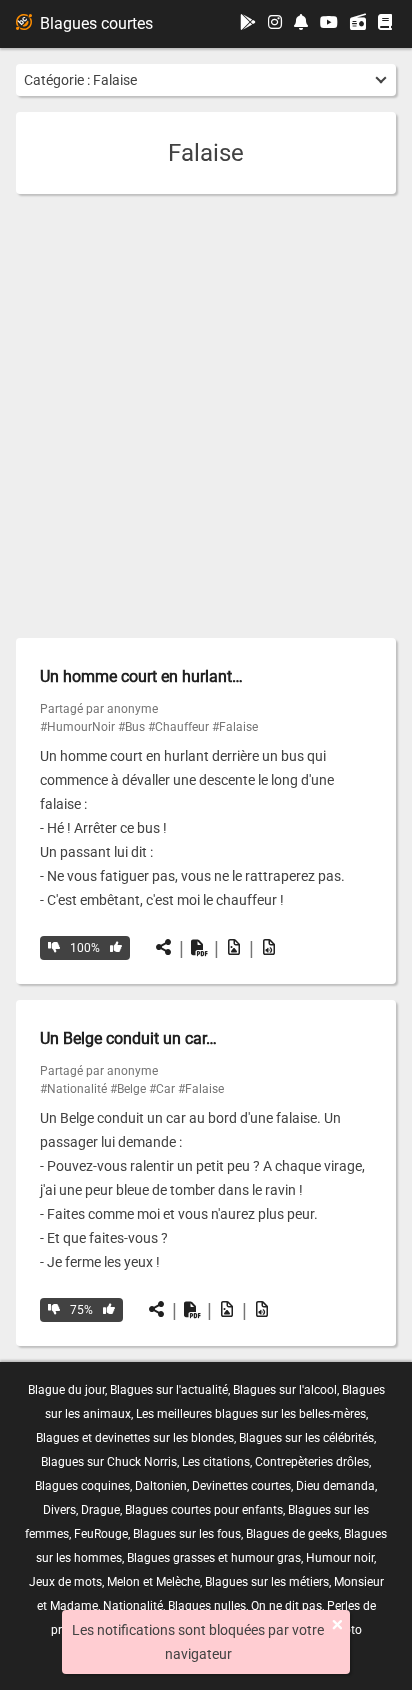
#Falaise (235, 727)
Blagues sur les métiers (267, 1582)
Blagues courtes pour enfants (204, 1510)
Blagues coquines (82, 1486)
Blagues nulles (207, 1606)
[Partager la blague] (164, 948)
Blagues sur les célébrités (306, 1438)
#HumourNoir (77, 727)
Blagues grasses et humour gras (214, 1558)
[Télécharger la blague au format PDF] (199, 948)
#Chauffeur (178, 727)
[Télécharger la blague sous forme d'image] (234, 948)
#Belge (128, 1089)
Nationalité (133, 1606)
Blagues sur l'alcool (285, 1390)
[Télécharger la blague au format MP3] (269, 948)
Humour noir (340, 1558)
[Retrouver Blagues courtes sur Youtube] (329, 23)
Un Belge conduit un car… (128, 1038)
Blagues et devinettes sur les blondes (135, 1438)
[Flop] (54, 948)
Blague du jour (66, 1390)
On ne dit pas (286, 1606)
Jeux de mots (65, 1582)
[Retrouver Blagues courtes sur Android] (248, 23)
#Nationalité (73, 1089)
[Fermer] (337, 1625)
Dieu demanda (335, 1486)
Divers (59, 1510)
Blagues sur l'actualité (169, 1390)
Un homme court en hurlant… (141, 676)
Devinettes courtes (241, 1486)
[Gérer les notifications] (301, 23)
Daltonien (161, 1486)
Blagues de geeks (292, 1534)
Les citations (216, 1462)
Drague (100, 1510)
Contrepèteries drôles (312, 1462)
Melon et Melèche (153, 1582)
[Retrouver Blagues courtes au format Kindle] (385, 23)
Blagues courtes (96, 23)
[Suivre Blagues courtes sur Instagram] (275, 23)
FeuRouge (101, 1534)
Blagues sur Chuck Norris (109, 1462)
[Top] (116, 948)
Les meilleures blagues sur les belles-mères (251, 1414)
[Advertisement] (206, 416)
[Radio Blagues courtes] (358, 24)
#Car (162, 1089)
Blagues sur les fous (187, 1534)
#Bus (131, 727)
